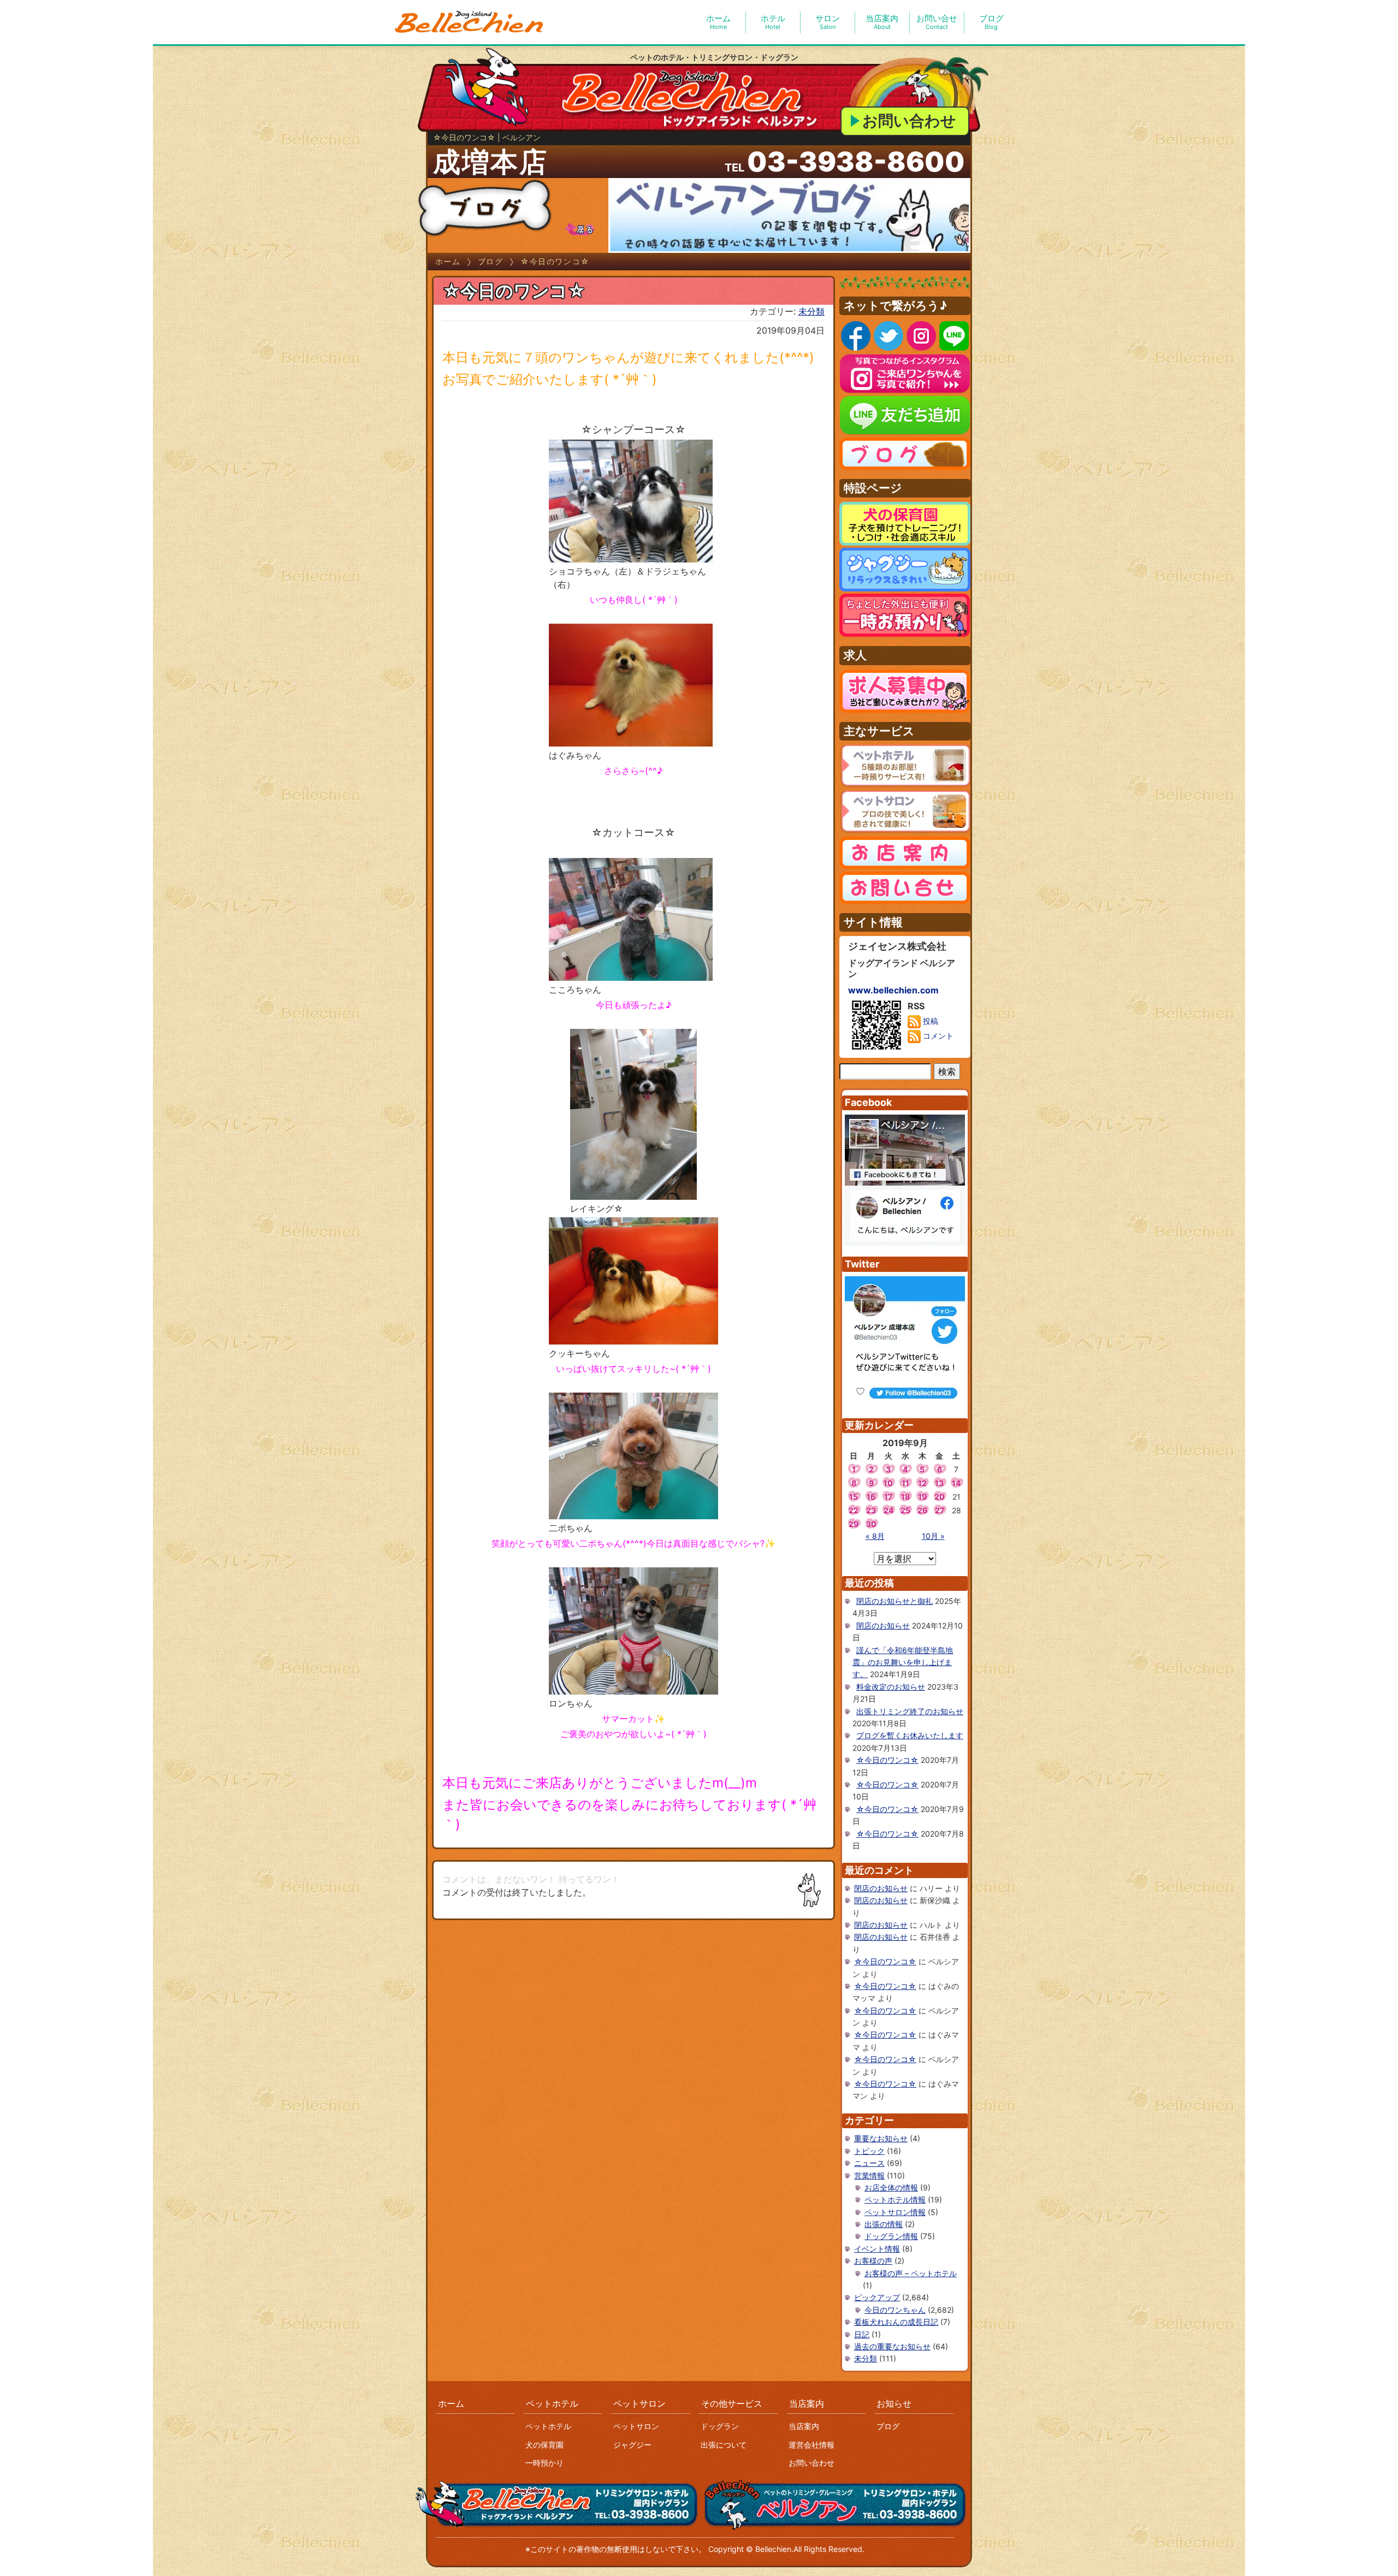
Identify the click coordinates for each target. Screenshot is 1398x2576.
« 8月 (875, 1536)
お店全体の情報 (891, 2187)
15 (854, 1497)
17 (888, 1497)
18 (905, 1497)
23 (871, 1510)
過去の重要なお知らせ (892, 2346)
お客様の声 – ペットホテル (911, 2273)
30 (871, 1524)
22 (854, 1510)
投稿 (929, 1021)
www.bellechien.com (893, 990)
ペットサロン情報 (895, 2212)
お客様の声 (873, 2261)
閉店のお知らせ (883, 1625)
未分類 (811, 311)
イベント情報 (877, 2249)
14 (956, 1483)
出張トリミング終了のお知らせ (910, 1711)
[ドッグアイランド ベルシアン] (470, 22)
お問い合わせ (909, 121)
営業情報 (869, 2175)
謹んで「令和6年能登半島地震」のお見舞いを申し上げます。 (903, 1662)
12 (922, 1483)
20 (940, 1497)
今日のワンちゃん (895, 2310)
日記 (862, 2334)
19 (922, 1497)
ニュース (869, 2163)
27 (940, 1510)
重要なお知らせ (881, 2138)
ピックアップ (877, 2297)
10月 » (933, 1536)
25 (905, 1510)
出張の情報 (884, 2224)
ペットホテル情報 (895, 2199)
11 (905, 1483)
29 (854, 1524)
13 (939, 1483)
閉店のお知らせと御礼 (895, 1601)
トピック (869, 2151)
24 (888, 1510)
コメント (937, 1036)
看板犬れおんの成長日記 (896, 2322)
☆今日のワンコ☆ (887, 1760)
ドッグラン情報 (891, 2236)
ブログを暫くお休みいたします (910, 1735)
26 (922, 1510)
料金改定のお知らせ (891, 1687)
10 (888, 1483)
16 (871, 1497)
